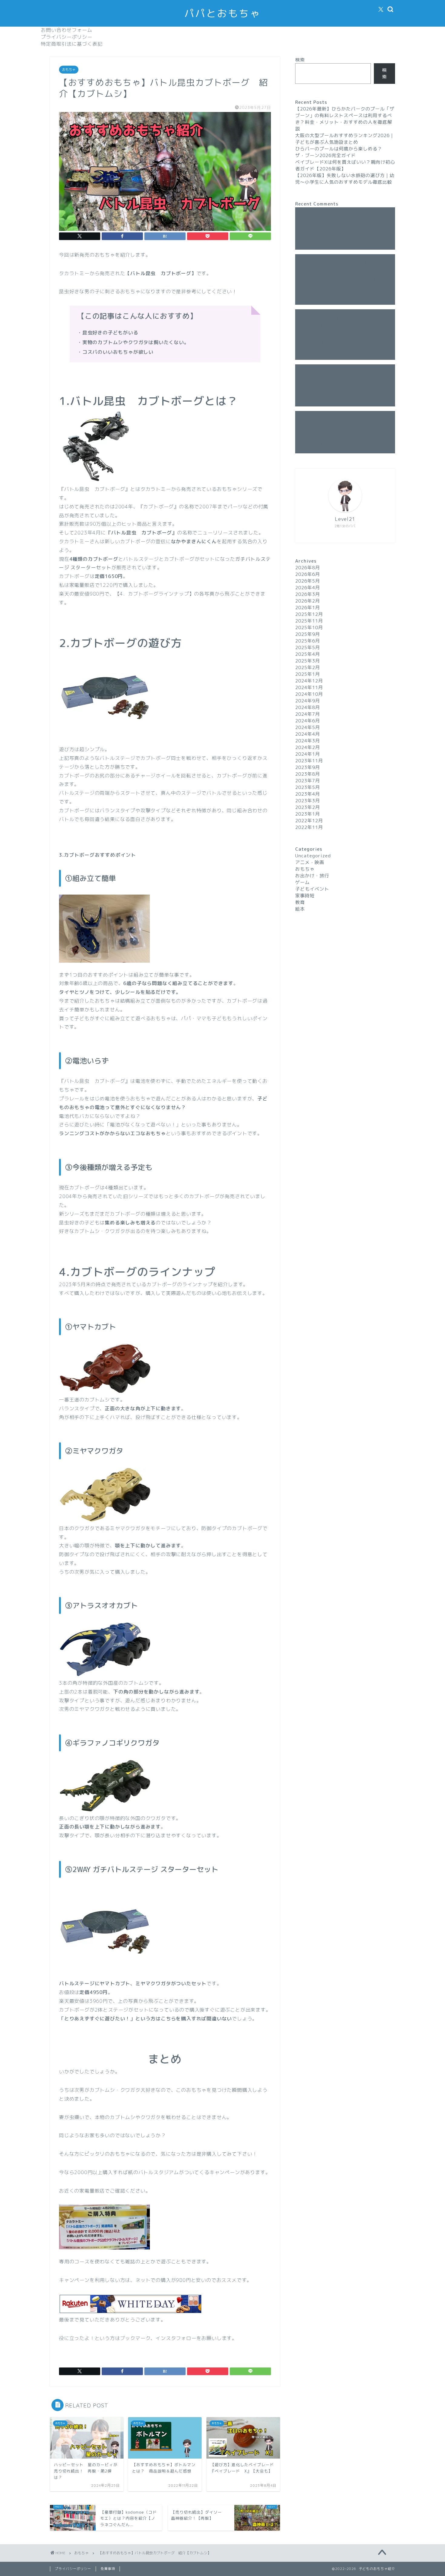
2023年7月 (308, 781)
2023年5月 (308, 787)
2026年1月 (308, 608)
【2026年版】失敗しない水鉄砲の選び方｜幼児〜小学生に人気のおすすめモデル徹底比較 (345, 179)
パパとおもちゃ (222, 13)
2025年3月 (308, 661)
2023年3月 (308, 801)
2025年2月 (308, 667)
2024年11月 (309, 687)
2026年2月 (308, 601)
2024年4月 (308, 734)
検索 (300, 60)
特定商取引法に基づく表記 (72, 44)
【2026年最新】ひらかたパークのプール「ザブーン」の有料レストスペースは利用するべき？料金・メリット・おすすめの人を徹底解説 (345, 119)
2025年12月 (309, 614)
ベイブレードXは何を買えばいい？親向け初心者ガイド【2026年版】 (345, 165)
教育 (300, 902)
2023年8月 (308, 774)
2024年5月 (308, 727)
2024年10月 (309, 694)
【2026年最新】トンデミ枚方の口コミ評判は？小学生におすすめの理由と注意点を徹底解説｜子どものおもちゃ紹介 (344, 334)
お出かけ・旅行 (312, 876)
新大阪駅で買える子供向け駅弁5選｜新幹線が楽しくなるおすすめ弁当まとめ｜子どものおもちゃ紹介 (344, 288)
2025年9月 (308, 634)
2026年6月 (308, 574)
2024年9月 (308, 701)
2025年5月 (308, 647)
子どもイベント (312, 889)
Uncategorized (313, 856)
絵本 (300, 909)
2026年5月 (308, 581)
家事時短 (305, 896)
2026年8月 (308, 568)
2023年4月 (308, 794)
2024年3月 (308, 741)
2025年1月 (308, 674)
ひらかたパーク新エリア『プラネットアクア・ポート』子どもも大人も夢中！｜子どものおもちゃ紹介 (345, 389)
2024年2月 (308, 747)
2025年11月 (309, 621)
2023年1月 (308, 814)
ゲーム (302, 882)
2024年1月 (308, 754)
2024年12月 (309, 681)
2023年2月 (308, 807)
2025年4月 (308, 654)
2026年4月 (308, 588)
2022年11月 (309, 827)
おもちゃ (69, 70)
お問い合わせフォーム (67, 30)
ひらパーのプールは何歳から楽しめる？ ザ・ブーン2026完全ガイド (341, 152)
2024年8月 (308, 707)
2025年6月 (308, 641)
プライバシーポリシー (67, 37)
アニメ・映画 (310, 862)
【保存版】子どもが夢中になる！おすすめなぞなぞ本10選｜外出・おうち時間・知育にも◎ (344, 271)
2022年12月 (309, 821)
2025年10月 (309, 628)
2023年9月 (308, 767)
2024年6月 (308, 721)
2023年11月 (309, 761)
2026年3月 (308, 594)
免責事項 (108, 2569)
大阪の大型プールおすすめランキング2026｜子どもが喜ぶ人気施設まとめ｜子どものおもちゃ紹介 (345, 233)
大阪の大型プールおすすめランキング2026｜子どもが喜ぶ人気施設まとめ (345, 139)
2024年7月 (308, 714)
